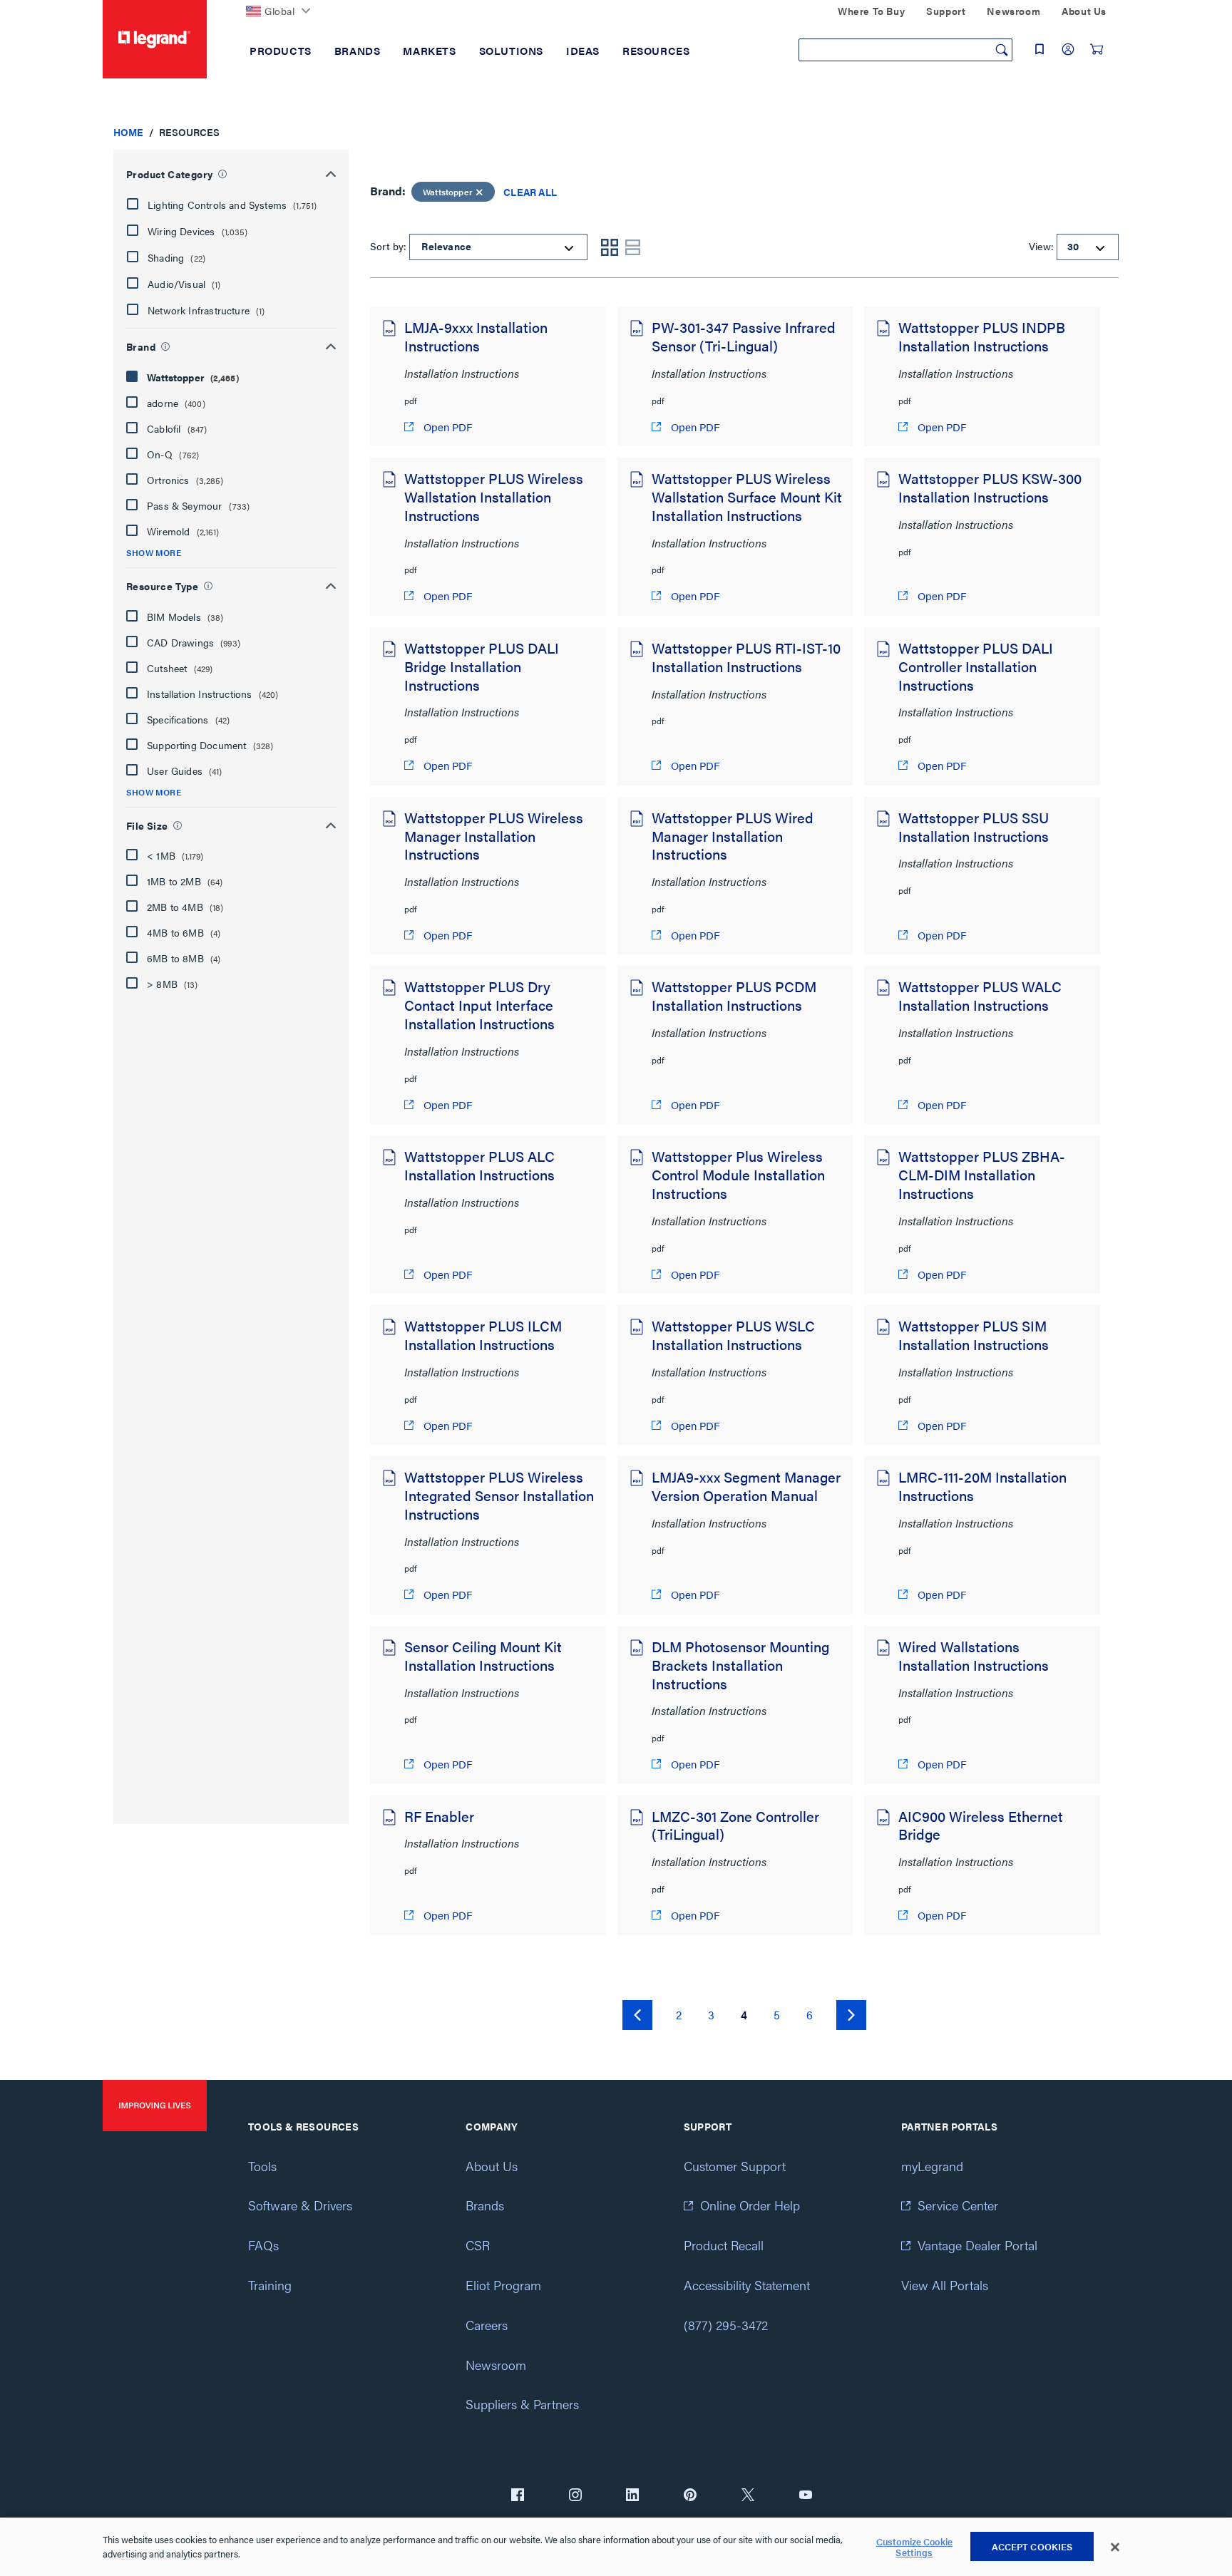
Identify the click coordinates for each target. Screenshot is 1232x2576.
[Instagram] (575, 2496)
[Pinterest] (690, 2496)
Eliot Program (503, 2285)
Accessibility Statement (747, 2285)
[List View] (632, 247)
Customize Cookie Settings (914, 2547)
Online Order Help (750, 2205)
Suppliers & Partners (522, 2404)
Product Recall (724, 2245)
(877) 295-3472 (726, 2325)
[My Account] (1068, 49)
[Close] (1115, 2547)
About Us (492, 2166)
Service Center (958, 2205)
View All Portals (945, 2285)
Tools (262, 2166)
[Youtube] (806, 2496)
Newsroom (496, 2365)
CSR (478, 2245)
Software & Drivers (300, 2205)
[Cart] (1097, 49)
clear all (530, 192)
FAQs (263, 2245)
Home (128, 132)
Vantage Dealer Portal (977, 2245)
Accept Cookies (1032, 2546)
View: (1041, 246)
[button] (229, 205)
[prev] (637, 2015)
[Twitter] (748, 2496)
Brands (485, 2205)
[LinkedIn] (632, 2496)
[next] (851, 2015)
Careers (487, 2325)
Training (270, 2285)
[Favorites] (1039, 49)
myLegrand (932, 2166)
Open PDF (446, 427)
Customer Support (735, 2166)
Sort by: (388, 246)
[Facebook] (518, 2496)
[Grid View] (610, 247)
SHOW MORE (154, 553)
